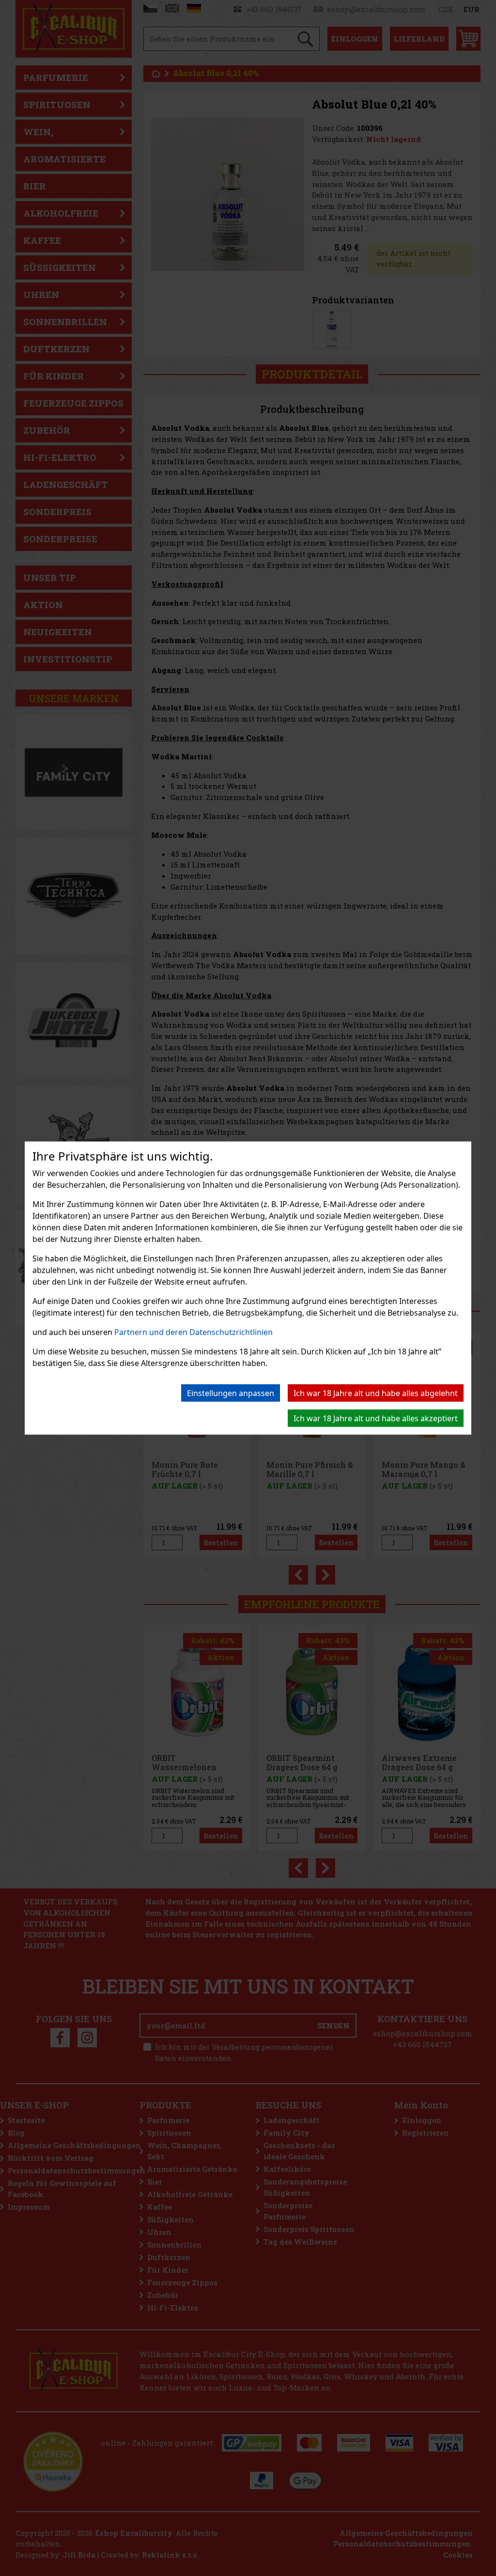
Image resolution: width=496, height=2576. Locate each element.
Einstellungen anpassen (231, 1393)
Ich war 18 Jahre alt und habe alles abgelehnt (376, 1393)
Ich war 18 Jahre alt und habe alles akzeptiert (376, 1418)
